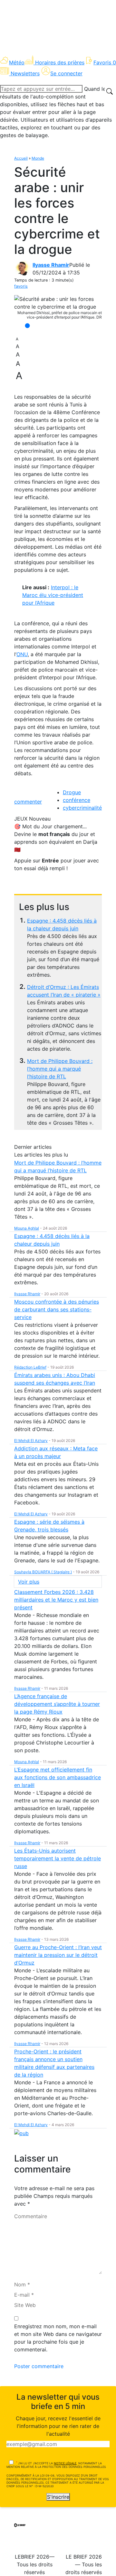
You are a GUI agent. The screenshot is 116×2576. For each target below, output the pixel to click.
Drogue (72, 792)
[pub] (21, 2133)
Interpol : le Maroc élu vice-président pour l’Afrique (53, 595)
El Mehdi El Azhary (31, 1441)
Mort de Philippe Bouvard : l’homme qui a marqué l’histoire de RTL (60, 1069)
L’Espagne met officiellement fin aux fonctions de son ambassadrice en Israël (58, 1777)
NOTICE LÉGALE (65, 2463)
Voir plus (29, 1582)
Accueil (21, 158)
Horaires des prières (60, 62)
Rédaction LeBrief (30, 1367)
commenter (28, 802)
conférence (77, 800)
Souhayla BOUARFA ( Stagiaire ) (43, 1572)
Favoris (105, 62)
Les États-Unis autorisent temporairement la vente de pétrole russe (58, 1858)
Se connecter (66, 73)
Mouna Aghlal (27, 1228)
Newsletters (25, 73)
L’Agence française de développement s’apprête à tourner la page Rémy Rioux (57, 1704)
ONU (22, 654)
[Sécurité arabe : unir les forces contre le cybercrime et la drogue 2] (58, 303)
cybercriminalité (82, 808)
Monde (38, 158)
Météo (17, 62)
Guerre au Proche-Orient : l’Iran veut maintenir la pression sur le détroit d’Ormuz (58, 1955)
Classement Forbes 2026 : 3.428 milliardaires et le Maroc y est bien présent (56, 1600)
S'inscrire (58, 2497)
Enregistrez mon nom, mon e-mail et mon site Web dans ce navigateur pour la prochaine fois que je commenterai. (58, 2338)
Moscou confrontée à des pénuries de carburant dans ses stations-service (57, 1309)
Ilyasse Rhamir (51, 265)
